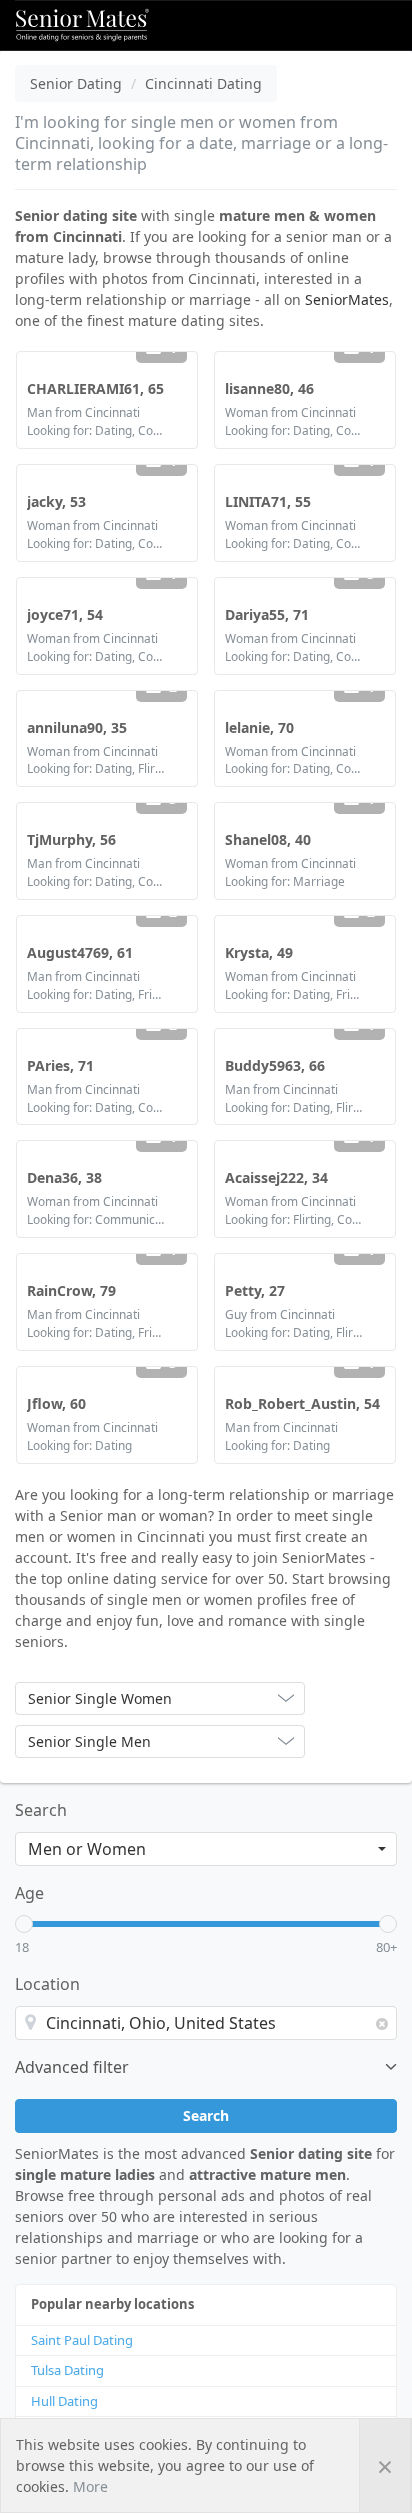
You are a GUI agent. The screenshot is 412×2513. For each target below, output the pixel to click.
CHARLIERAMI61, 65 (95, 388)
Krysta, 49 (259, 952)
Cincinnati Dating (203, 83)
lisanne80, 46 (269, 388)
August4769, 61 (80, 952)
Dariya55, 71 (267, 614)
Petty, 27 (255, 1290)
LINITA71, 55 (268, 501)
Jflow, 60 (56, 1403)
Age (29, 1893)
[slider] (24, 1924)
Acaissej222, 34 (276, 1177)
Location (47, 1984)
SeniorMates (347, 299)
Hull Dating (64, 2401)
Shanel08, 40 (268, 839)
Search (41, 1810)
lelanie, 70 (259, 727)
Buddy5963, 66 (275, 1065)
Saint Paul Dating (82, 2340)
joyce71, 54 (65, 614)
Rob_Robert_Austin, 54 (302, 1403)
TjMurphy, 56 (71, 839)
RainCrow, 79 (71, 1290)
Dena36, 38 (64, 1177)
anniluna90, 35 (77, 727)
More (90, 2486)
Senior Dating (76, 83)
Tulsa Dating (67, 2370)
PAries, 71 (60, 1065)
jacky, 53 (56, 501)
